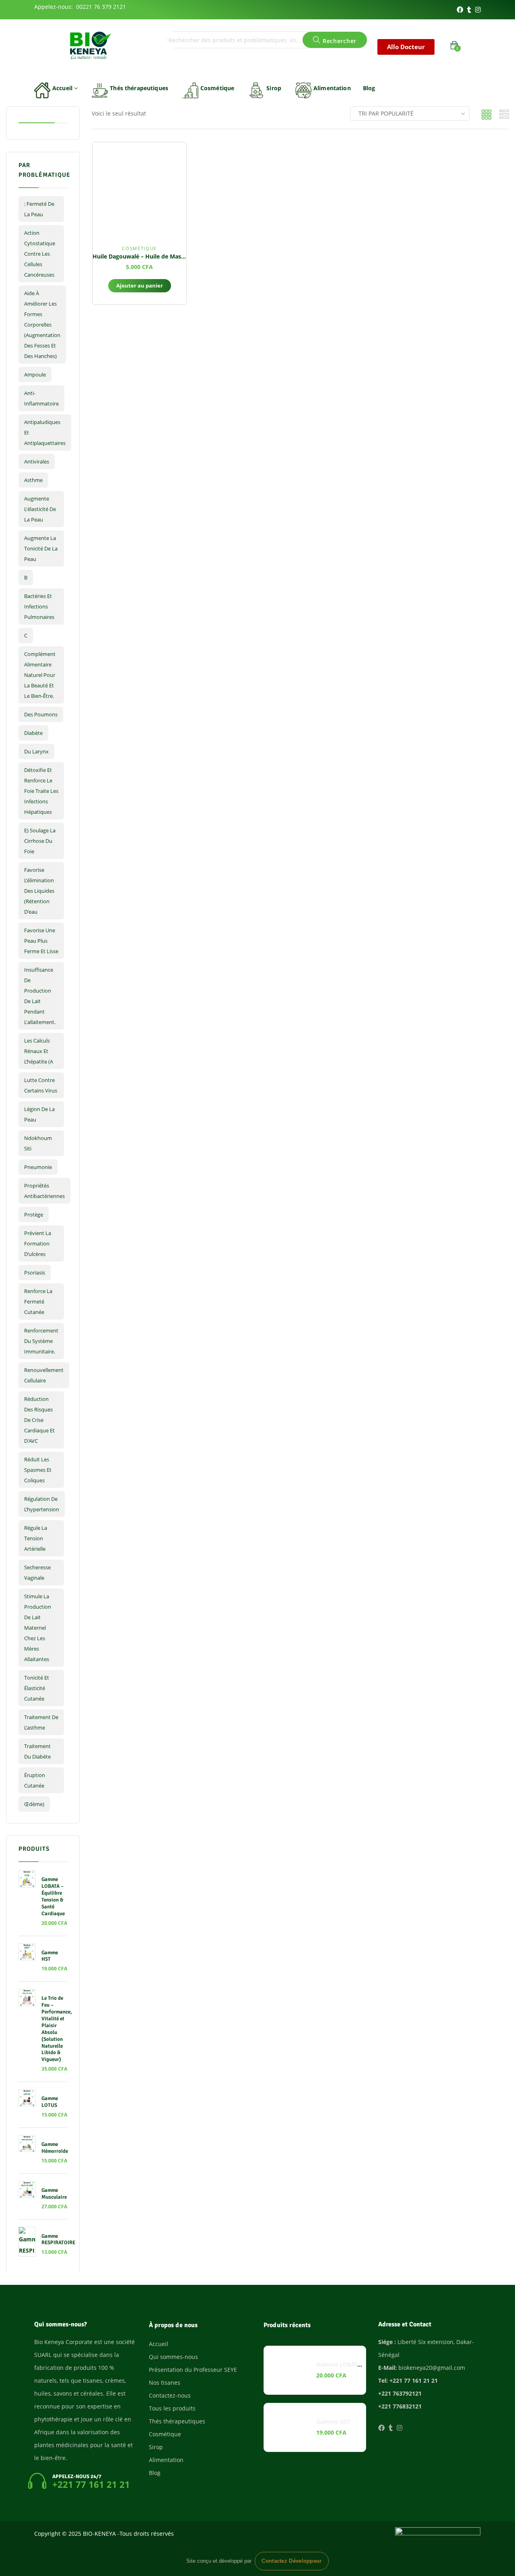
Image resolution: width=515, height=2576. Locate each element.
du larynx (36, 751)
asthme (33, 480)
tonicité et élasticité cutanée (37, 1688)
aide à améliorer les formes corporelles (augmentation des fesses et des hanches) (42, 325)
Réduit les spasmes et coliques (38, 1470)
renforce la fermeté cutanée (38, 1301)
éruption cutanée (35, 1780)
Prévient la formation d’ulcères (38, 1244)
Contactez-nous (170, 2395)
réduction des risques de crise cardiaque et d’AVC (39, 1420)
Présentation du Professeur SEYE (193, 2370)
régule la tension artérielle (36, 1538)
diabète (33, 733)
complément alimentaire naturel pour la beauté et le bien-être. (40, 675)
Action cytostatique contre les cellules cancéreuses (40, 254)
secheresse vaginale (37, 1572)
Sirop (274, 88)
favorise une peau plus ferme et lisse (41, 941)
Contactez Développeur (291, 2561)
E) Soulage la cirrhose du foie (40, 841)
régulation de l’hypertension (42, 1504)
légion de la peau (39, 1114)
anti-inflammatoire (41, 398)
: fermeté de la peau (39, 209)
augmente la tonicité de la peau (41, 548)
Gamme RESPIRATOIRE (58, 2240)
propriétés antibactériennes (44, 1191)
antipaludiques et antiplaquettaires (45, 432)
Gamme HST (50, 1956)
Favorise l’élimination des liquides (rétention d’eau (39, 891)
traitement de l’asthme (41, 1722)
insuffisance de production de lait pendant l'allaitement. (40, 996)
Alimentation (332, 88)
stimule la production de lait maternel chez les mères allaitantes (38, 1628)
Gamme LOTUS (50, 2102)
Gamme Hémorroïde (55, 2148)
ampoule (35, 375)
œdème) (34, 1804)
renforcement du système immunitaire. (41, 1341)
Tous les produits (172, 2408)
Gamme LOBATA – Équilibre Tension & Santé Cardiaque (53, 1896)
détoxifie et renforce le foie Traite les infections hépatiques (41, 791)
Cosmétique (217, 88)
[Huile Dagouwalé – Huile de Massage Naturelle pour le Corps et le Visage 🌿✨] (139, 189)
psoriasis (35, 1272)
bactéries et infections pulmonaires (39, 606)
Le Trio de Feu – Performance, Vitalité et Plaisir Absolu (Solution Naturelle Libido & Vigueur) (57, 2029)
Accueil (63, 88)
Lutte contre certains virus (41, 1085)
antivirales (37, 461)
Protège (34, 1215)
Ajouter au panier (140, 286)
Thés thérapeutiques (139, 88)
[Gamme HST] (288, 2427)
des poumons (41, 714)
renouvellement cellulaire (44, 1375)
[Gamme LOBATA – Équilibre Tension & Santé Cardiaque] (288, 2370)
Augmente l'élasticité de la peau (40, 509)
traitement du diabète (37, 1751)
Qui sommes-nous (173, 2357)
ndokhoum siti (38, 1143)
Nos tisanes (165, 2383)
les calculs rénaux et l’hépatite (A (39, 1051)
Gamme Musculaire (54, 2194)
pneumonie (38, 1167)
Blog (369, 88)
